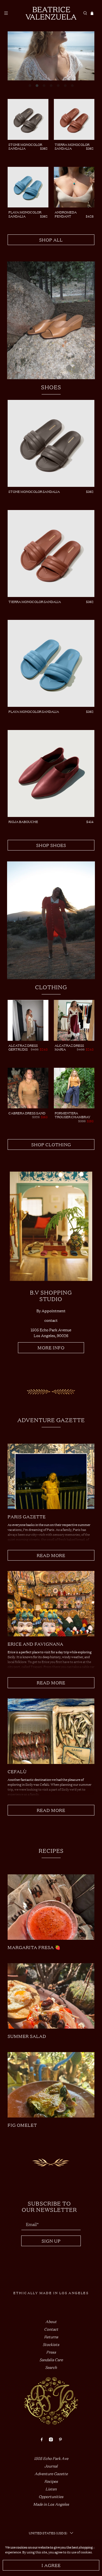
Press (51, 2352)
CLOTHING (51, 987)
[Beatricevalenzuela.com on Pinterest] (60, 2440)
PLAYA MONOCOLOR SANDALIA (25, 214)
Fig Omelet (22, 2125)
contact (51, 1320)
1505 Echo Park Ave (51, 2458)
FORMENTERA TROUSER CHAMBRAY (72, 1115)
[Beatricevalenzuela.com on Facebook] (42, 2440)
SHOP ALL (51, 240)
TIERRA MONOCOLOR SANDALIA (72, 146)
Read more (51, 1555)
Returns (51, 2337)
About (51, 2321)
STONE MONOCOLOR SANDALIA (25, 146)
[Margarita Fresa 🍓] (51, 1907)
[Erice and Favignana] (51, 1604)
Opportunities (51, 2496)
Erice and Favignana (35, 1644)
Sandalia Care (51, 2359)
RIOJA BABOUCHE (23, 822)
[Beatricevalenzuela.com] (51, 13)
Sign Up (51, 2241)
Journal (51, 2466)
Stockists (51, 2344)
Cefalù (17, 1771)
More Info (51, 1347)
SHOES (51, 387)
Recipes (51, 1851)
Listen (51, 2489)
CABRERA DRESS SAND (27, 1113)
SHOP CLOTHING (51, 1144)
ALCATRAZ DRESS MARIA (69, 1047)
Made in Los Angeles (51, 2504)
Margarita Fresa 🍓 (34, 1947)
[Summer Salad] (51, 1996)
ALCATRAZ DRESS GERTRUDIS (23, 1047)
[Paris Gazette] (51, 1476)
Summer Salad (27, 2036)
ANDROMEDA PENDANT (66, 214)
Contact (51, 2329)
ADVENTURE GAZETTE (51, 1420)
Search (51, 2367)
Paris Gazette (27, 1516)
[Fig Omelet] (51, 2085)
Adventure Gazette (51, 2473)
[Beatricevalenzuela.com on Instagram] (51, 2440)
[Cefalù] (51, 1731)
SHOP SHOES (51, 845)
